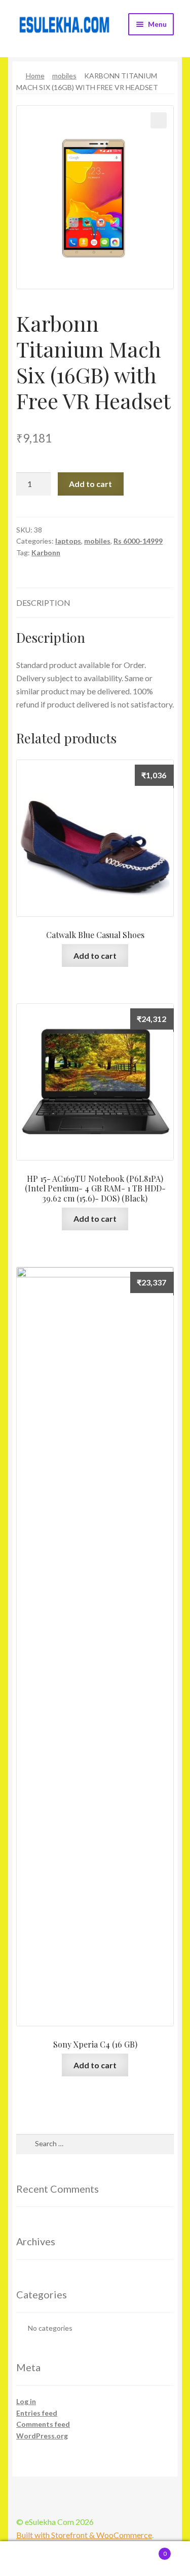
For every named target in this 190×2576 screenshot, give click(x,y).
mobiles (64, 76)
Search (95, 2559)
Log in (26, 2401)
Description (43, 603)
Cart (147, 2550)
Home (35, 76)
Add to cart (90, 484)
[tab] (95, 603)
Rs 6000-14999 (138, 541)
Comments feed (43, 2424)
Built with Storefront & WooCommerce (84, 2535)
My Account (32, 2559)
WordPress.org (42, 2436)
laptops (68, 541)
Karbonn (46, 552)
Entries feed (37, 2413)
